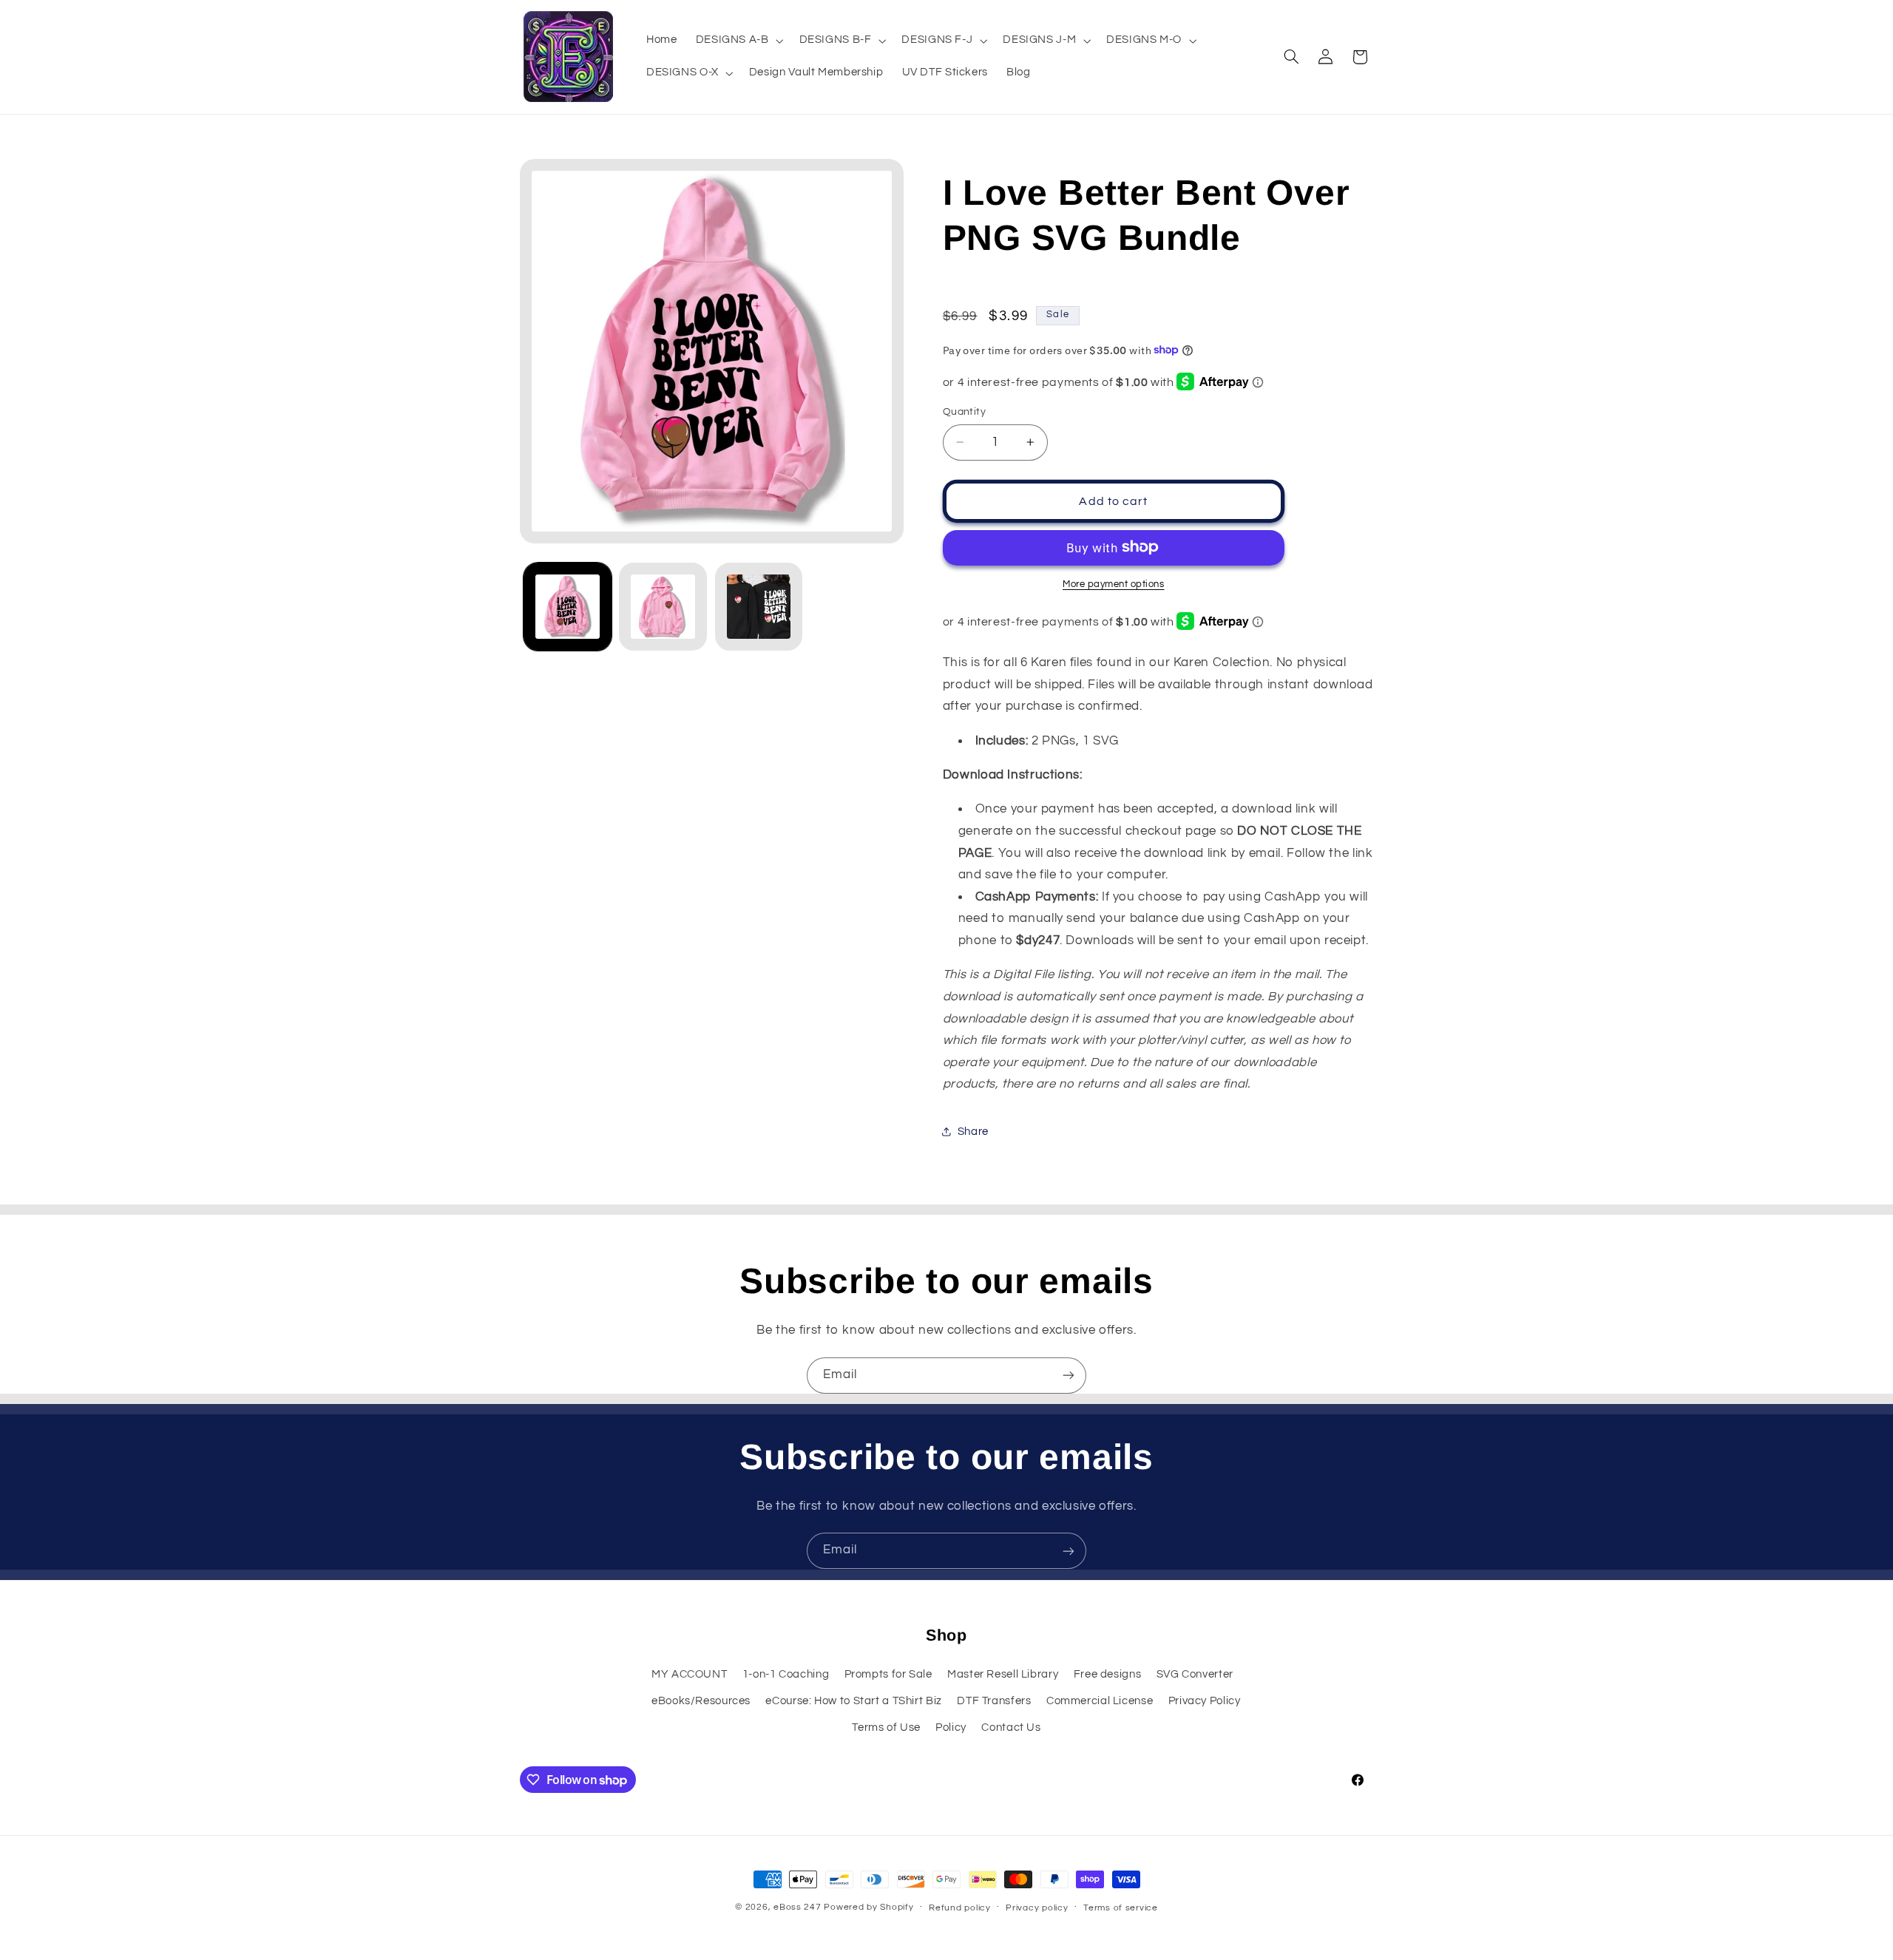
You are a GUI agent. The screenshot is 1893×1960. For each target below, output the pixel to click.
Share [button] (973, 1132)
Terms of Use (886, 1727)
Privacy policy (1037, 1908)
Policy (951, 1727)
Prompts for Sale (888, 1674)
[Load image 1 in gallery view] (568, 607)
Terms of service (1121, 1908)
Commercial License (1100, 1700)
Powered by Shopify (868, 1907)
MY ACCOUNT (689, 1674)
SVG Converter (1195, 1674)
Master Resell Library (1003, 1674)
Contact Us (1011, 1727)
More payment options (1114, 584)
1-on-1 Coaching (786, 1674)
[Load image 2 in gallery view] (663, 607)
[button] (738, 41)
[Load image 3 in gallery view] (759, 607)
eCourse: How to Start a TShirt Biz (853, 1700)
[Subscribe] (1069, 1376)
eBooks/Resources (701, 1700)
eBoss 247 (798, 1907)
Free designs (1108, 1674)
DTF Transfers (994, 1700)
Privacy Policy (1205, 1700)
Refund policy (960, 1908)
